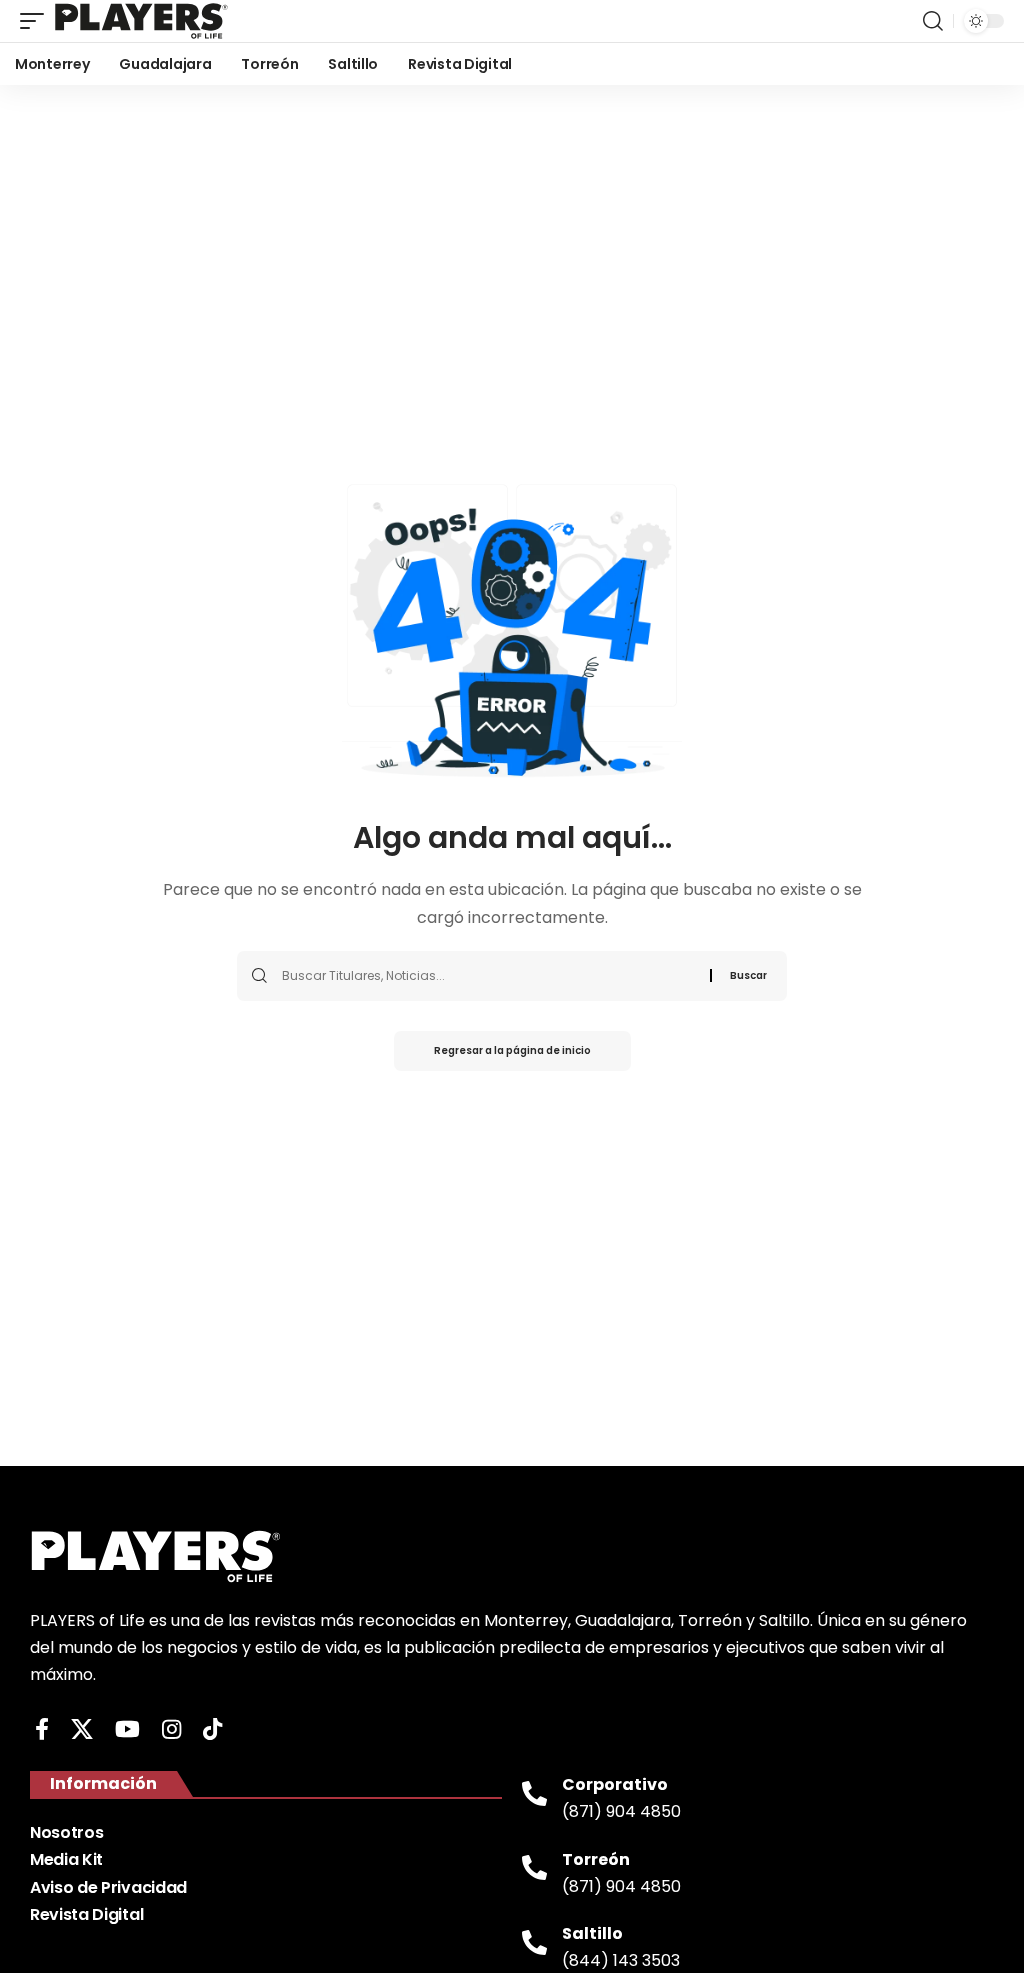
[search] (933, 21)
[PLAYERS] (141, 21)
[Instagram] (171, 1729)
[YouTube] (127, 1729)
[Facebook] (42, 1729)
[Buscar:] (488, 976)
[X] (82, 1729)
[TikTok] (212, 1729)
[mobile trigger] (37, 21)
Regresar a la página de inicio (512, 1050)
